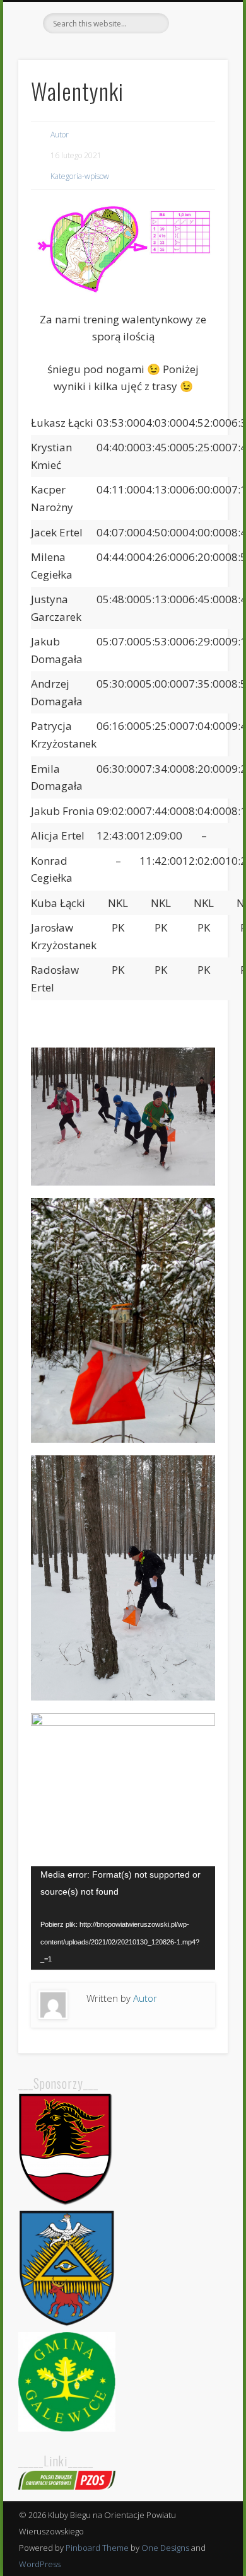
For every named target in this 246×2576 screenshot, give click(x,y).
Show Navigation (197, 113)
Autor (60, 135)
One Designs (165, 2548)
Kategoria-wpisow (80, 176)
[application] (123, 1918)
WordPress (40, 2564)
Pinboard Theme (97, 2548)
